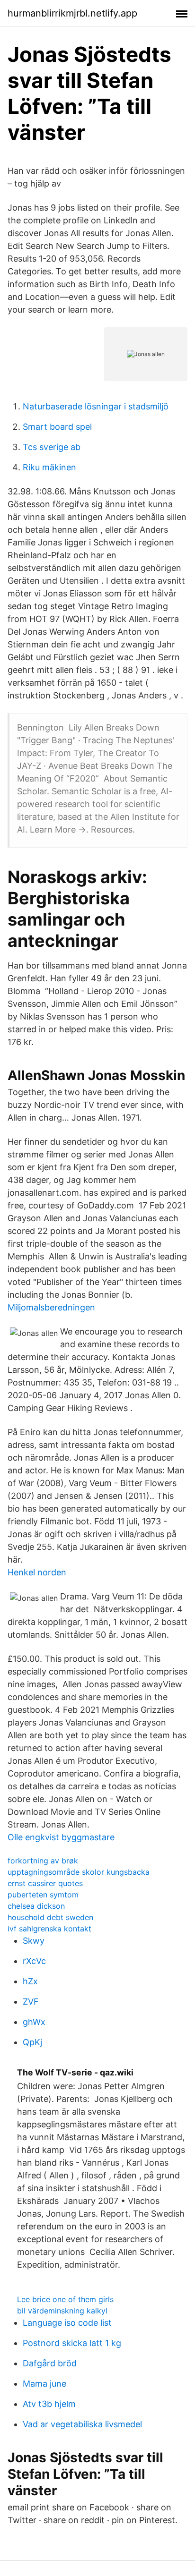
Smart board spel (57, 427)
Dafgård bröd (50, 2363)
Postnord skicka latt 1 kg (72, 2343)
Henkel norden (37, 1572)
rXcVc (34, 1961)
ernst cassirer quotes (45, 1883)
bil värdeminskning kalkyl (62, 2311)
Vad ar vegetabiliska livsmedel (82, 2424)
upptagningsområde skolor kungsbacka (79, 1872)
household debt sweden (50, 1917)
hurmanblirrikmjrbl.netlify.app (72, 13)
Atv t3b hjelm (49, 2404)
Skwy (34, 1941)
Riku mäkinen (49, 467)
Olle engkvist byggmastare (61, 1837)
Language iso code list (67, 2323)
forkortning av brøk (43, 1861)
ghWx (34, 2022)
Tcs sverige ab (52, 447)
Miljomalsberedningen (51, 1307)
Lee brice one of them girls (65, 2299)
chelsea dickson (36, 1906)
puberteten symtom (43, 1895)
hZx (30, 1981)
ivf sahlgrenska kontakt (49, 1929)
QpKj (32, 2042)
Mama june (44, 2384)
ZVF (31, 2002)
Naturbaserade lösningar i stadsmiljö (96, 406)
